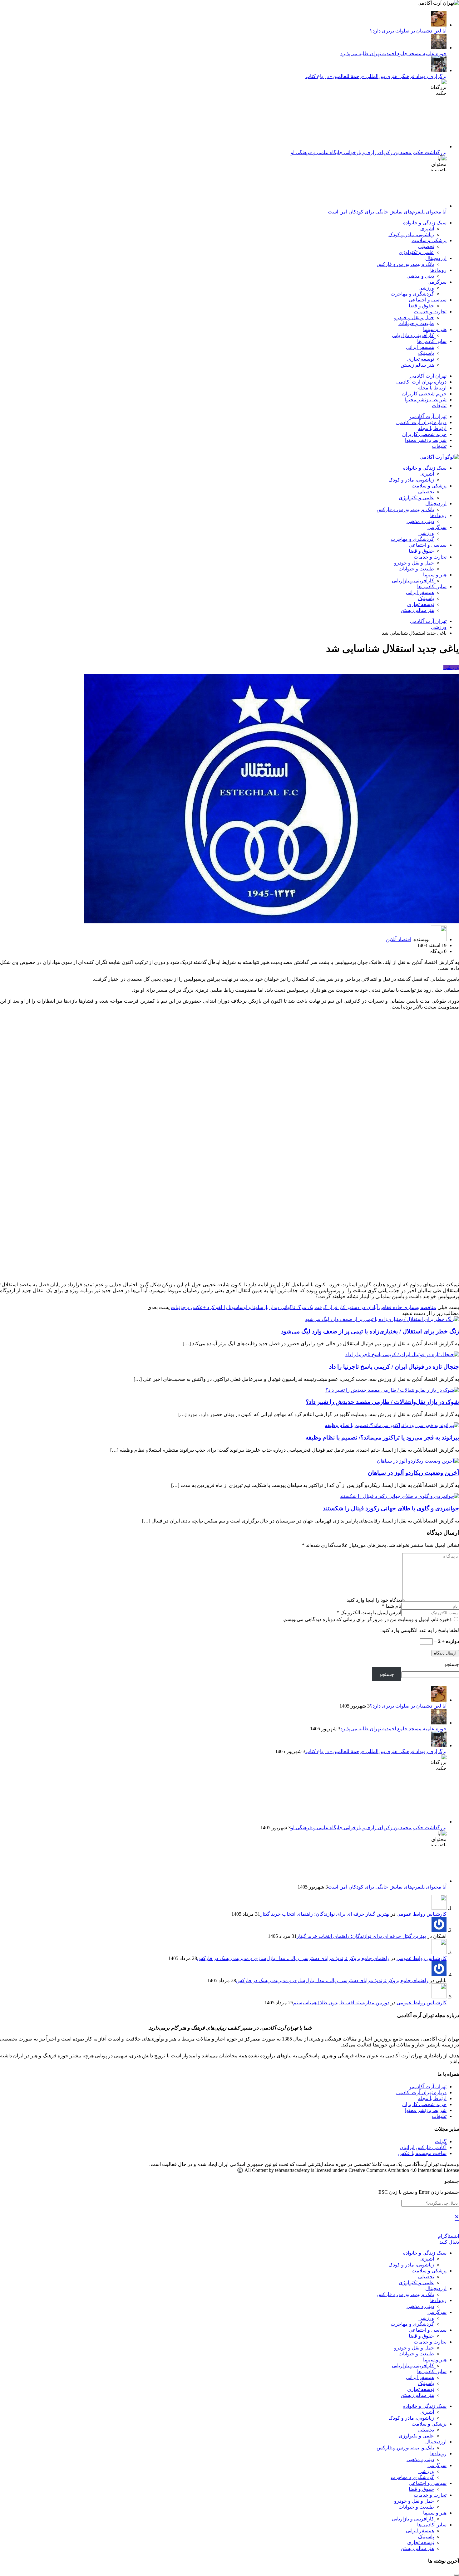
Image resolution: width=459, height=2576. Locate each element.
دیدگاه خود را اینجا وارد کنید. (374, 1600)
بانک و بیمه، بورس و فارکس (405, 264)
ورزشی (426, 288)
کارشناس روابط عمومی (422, 1914)
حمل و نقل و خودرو (414, 318)
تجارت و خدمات (430, 312)
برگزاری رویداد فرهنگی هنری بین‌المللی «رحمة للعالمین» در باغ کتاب (376, 76)
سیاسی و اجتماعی (428, 300)
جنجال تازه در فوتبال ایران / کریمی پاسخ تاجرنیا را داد (394, 1367)
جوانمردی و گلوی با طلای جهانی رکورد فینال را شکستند (391, 1508)
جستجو (452, 1664)
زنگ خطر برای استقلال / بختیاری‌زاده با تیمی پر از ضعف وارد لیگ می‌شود (370, 1331)
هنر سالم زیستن (417, 365)
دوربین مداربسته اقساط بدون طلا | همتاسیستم (341, 2003)
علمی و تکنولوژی (416, 252)
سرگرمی (437, 282)
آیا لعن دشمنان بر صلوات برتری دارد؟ (408, 31)
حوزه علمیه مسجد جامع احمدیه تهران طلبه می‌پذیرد (393, 54)
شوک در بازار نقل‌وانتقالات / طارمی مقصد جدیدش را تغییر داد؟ (382, 1402)
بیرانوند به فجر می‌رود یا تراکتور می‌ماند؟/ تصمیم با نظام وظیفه (382, 1437)
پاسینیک (426, 353)
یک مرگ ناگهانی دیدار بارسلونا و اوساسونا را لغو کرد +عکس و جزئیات (242, 1307)
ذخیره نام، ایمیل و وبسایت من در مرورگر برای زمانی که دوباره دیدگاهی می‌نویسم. (368, 1619)
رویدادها (438, 270)
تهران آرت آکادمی (428, 376)
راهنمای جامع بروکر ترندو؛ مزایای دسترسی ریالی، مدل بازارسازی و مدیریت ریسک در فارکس (293, 1958)
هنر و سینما (435, 329)
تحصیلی (426, 246)
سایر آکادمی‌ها (432, 341)
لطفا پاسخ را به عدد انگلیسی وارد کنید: (420, 1630)
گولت (441, 2141)
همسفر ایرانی (420, 347)
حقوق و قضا (421, 306)
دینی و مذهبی (420, 276)
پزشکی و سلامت (429, 240)
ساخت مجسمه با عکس (422, 2153)
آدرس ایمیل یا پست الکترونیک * (369, 1613)
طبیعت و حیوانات (416, 323)
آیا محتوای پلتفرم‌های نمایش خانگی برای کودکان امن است (387, 212)
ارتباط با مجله (432, 388)
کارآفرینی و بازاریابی (413, 335)
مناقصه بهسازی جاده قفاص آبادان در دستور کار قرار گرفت (375, 1307)
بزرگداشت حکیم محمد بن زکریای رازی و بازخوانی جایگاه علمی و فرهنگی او (369, 152)
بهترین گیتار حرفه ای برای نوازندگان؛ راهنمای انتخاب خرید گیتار (325, 1914)
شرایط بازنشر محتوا (426, 400)
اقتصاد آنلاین (399, 939)
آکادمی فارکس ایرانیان (423, 2147)
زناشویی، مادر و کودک (411, 235)
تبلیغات (439, 406)
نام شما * (392, 1606)
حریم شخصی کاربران (424, 394)
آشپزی (427, 229)
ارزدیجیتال (436, 258)
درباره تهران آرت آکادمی (421, 382)
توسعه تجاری (421, 359)
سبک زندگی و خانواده (425, 223)
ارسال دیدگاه (445, 1653)
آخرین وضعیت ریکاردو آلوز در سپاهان (413, 1473)
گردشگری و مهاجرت (412, 294)
